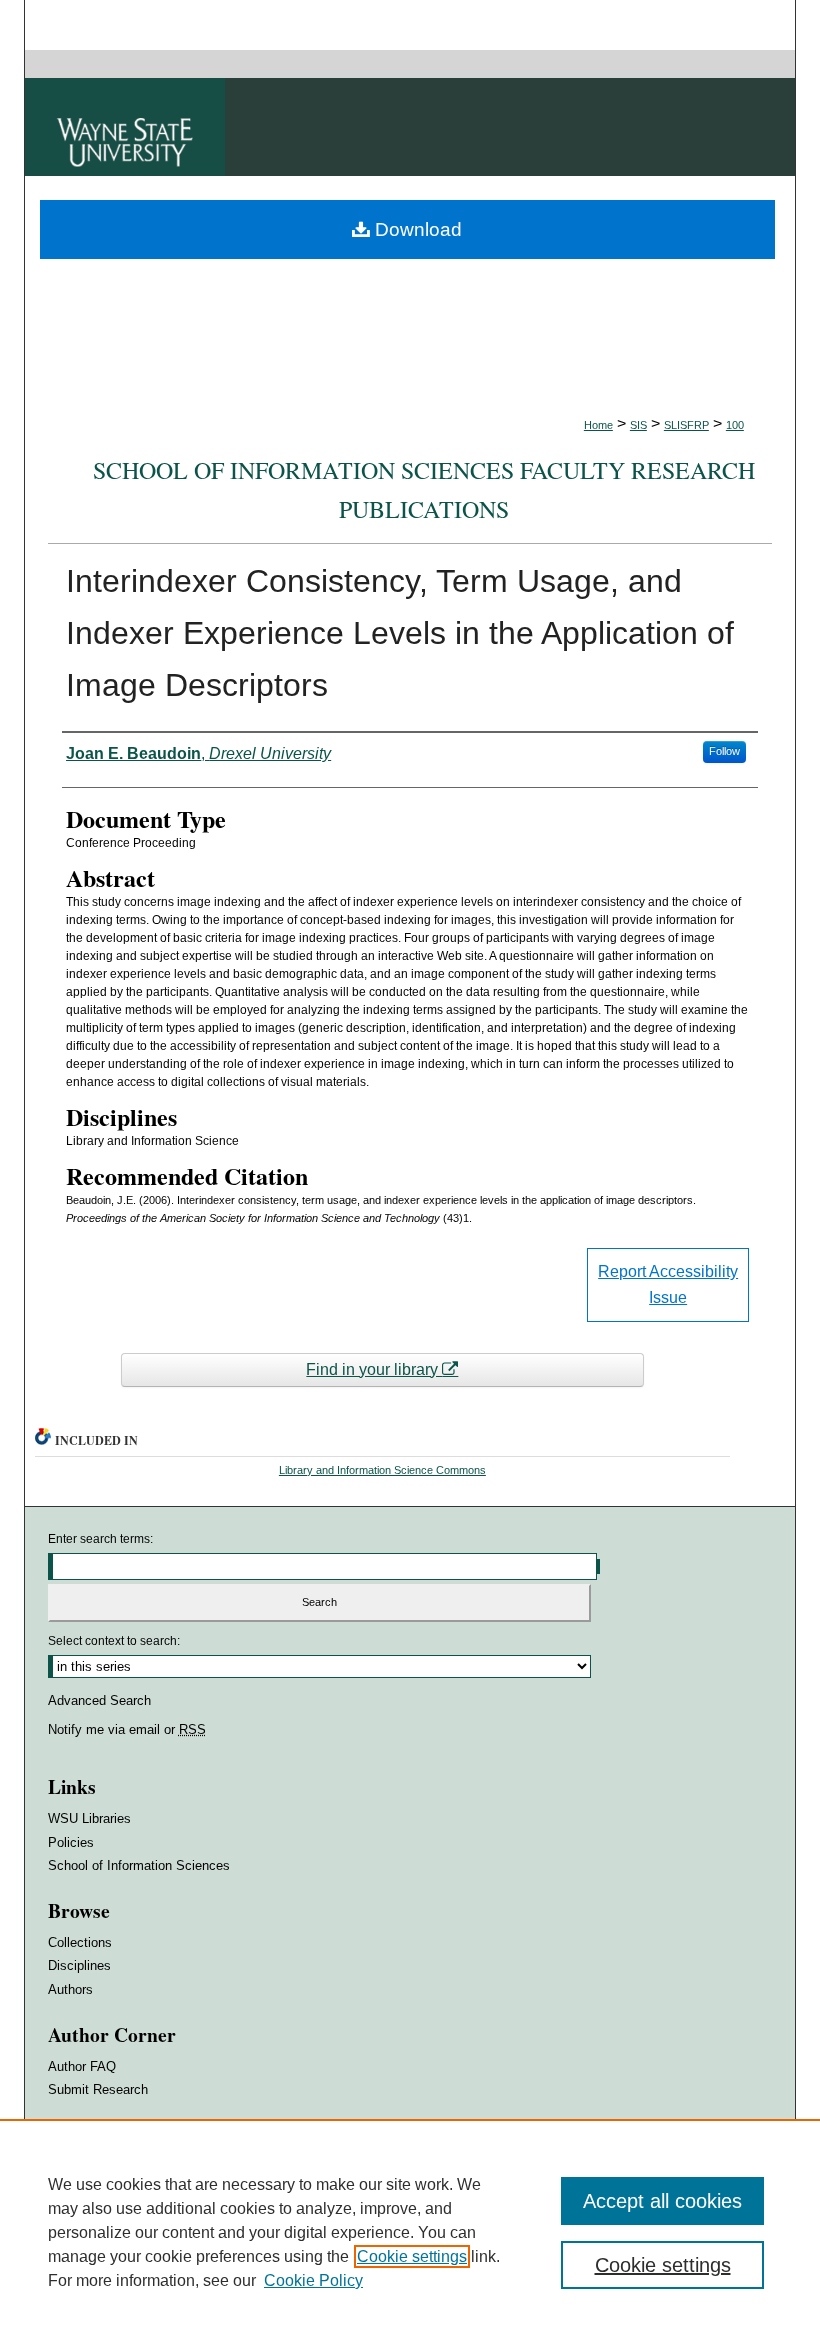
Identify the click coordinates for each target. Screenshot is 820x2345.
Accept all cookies (662, 2201)
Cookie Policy (313, 2280)
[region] (410, 2232)
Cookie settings (412, 2256)
